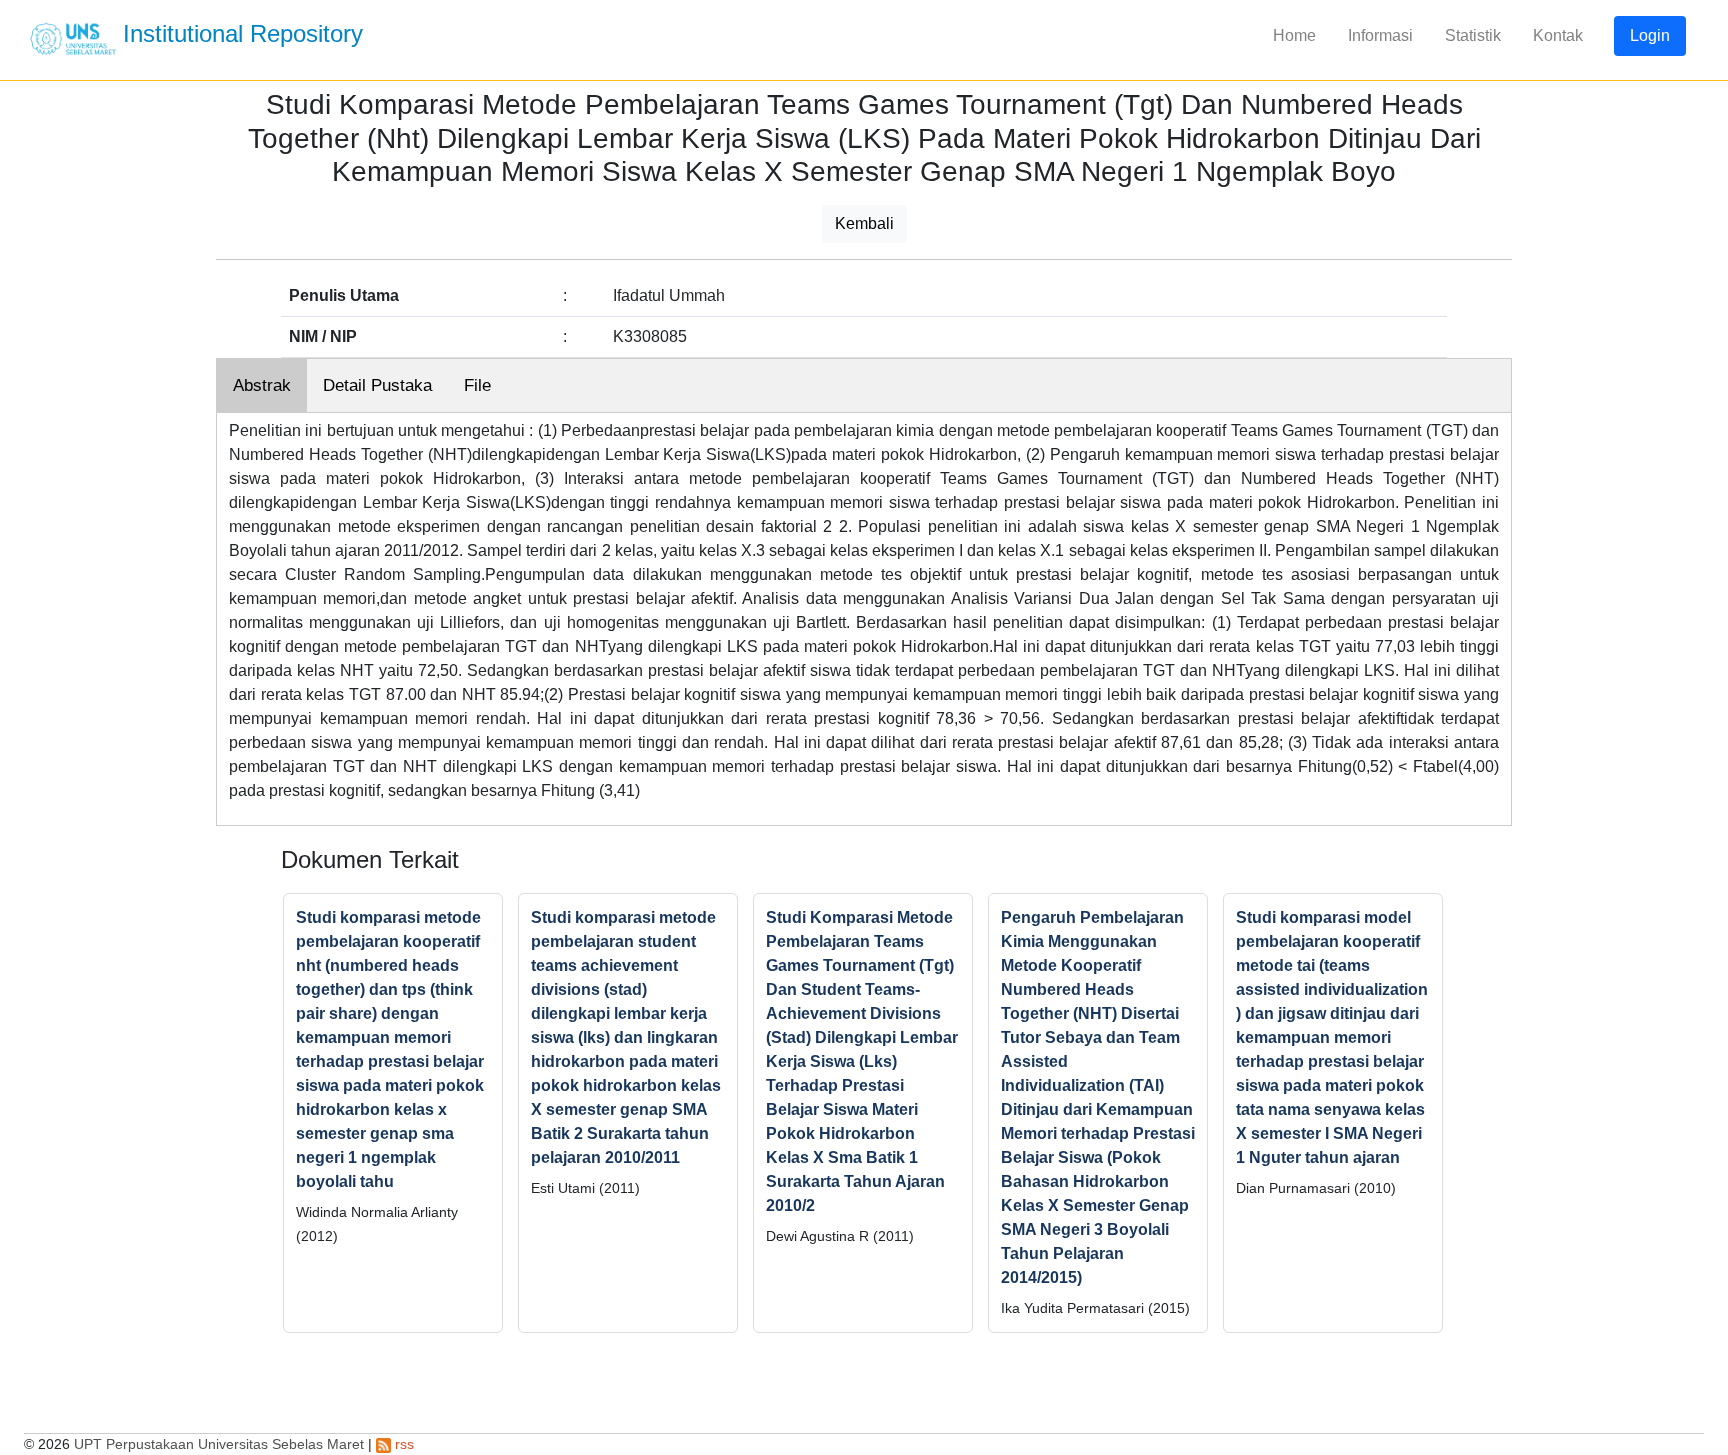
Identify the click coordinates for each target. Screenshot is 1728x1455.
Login (1650, 35)
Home (1294, 35)
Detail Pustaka (377, 385)
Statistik (1473, 35)
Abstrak (262, 385)
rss (402, 1444)
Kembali (864, 223)
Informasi (1380, 35)
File (477, 385)
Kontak (1558, 35)
